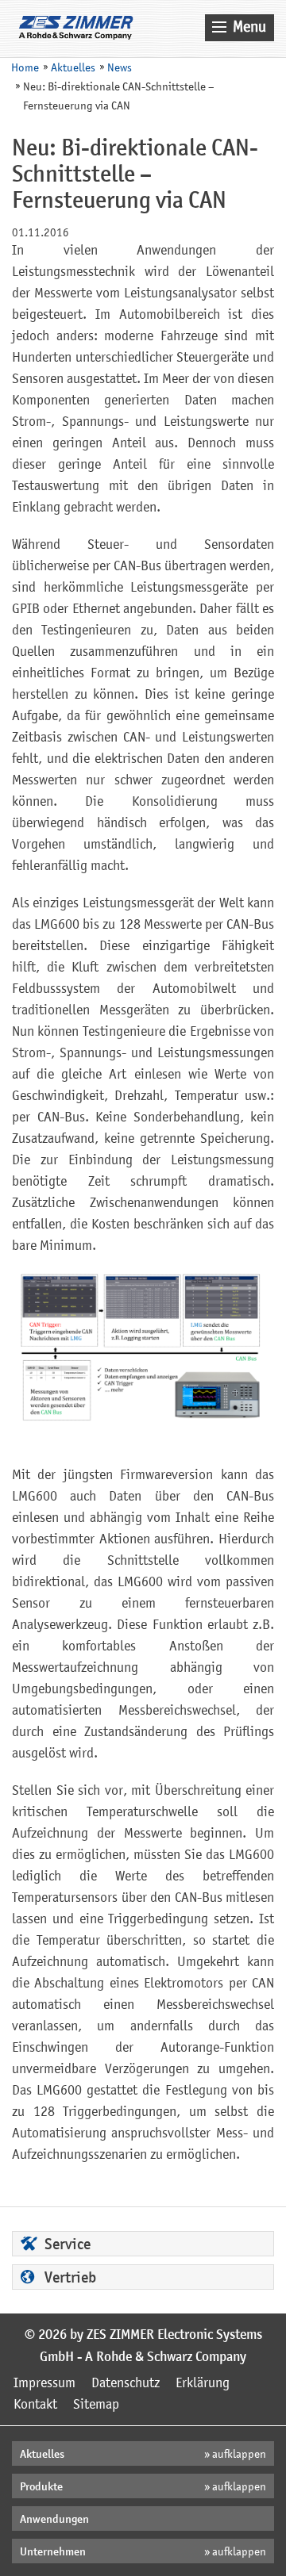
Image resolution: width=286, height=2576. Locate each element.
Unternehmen (53, 2553)
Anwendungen (54, 2520)
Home (25, 69)
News (120, 69)
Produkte (41, 2488)
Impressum (44, 2384)
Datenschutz (126, 2384)
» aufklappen (235, 2455)
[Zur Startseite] (76, 28)
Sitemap (96, 2405)
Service (68, 2246)
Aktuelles (73, 69)
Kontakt (35, 2405)
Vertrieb (70, 2279)
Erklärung (203, 2384)
